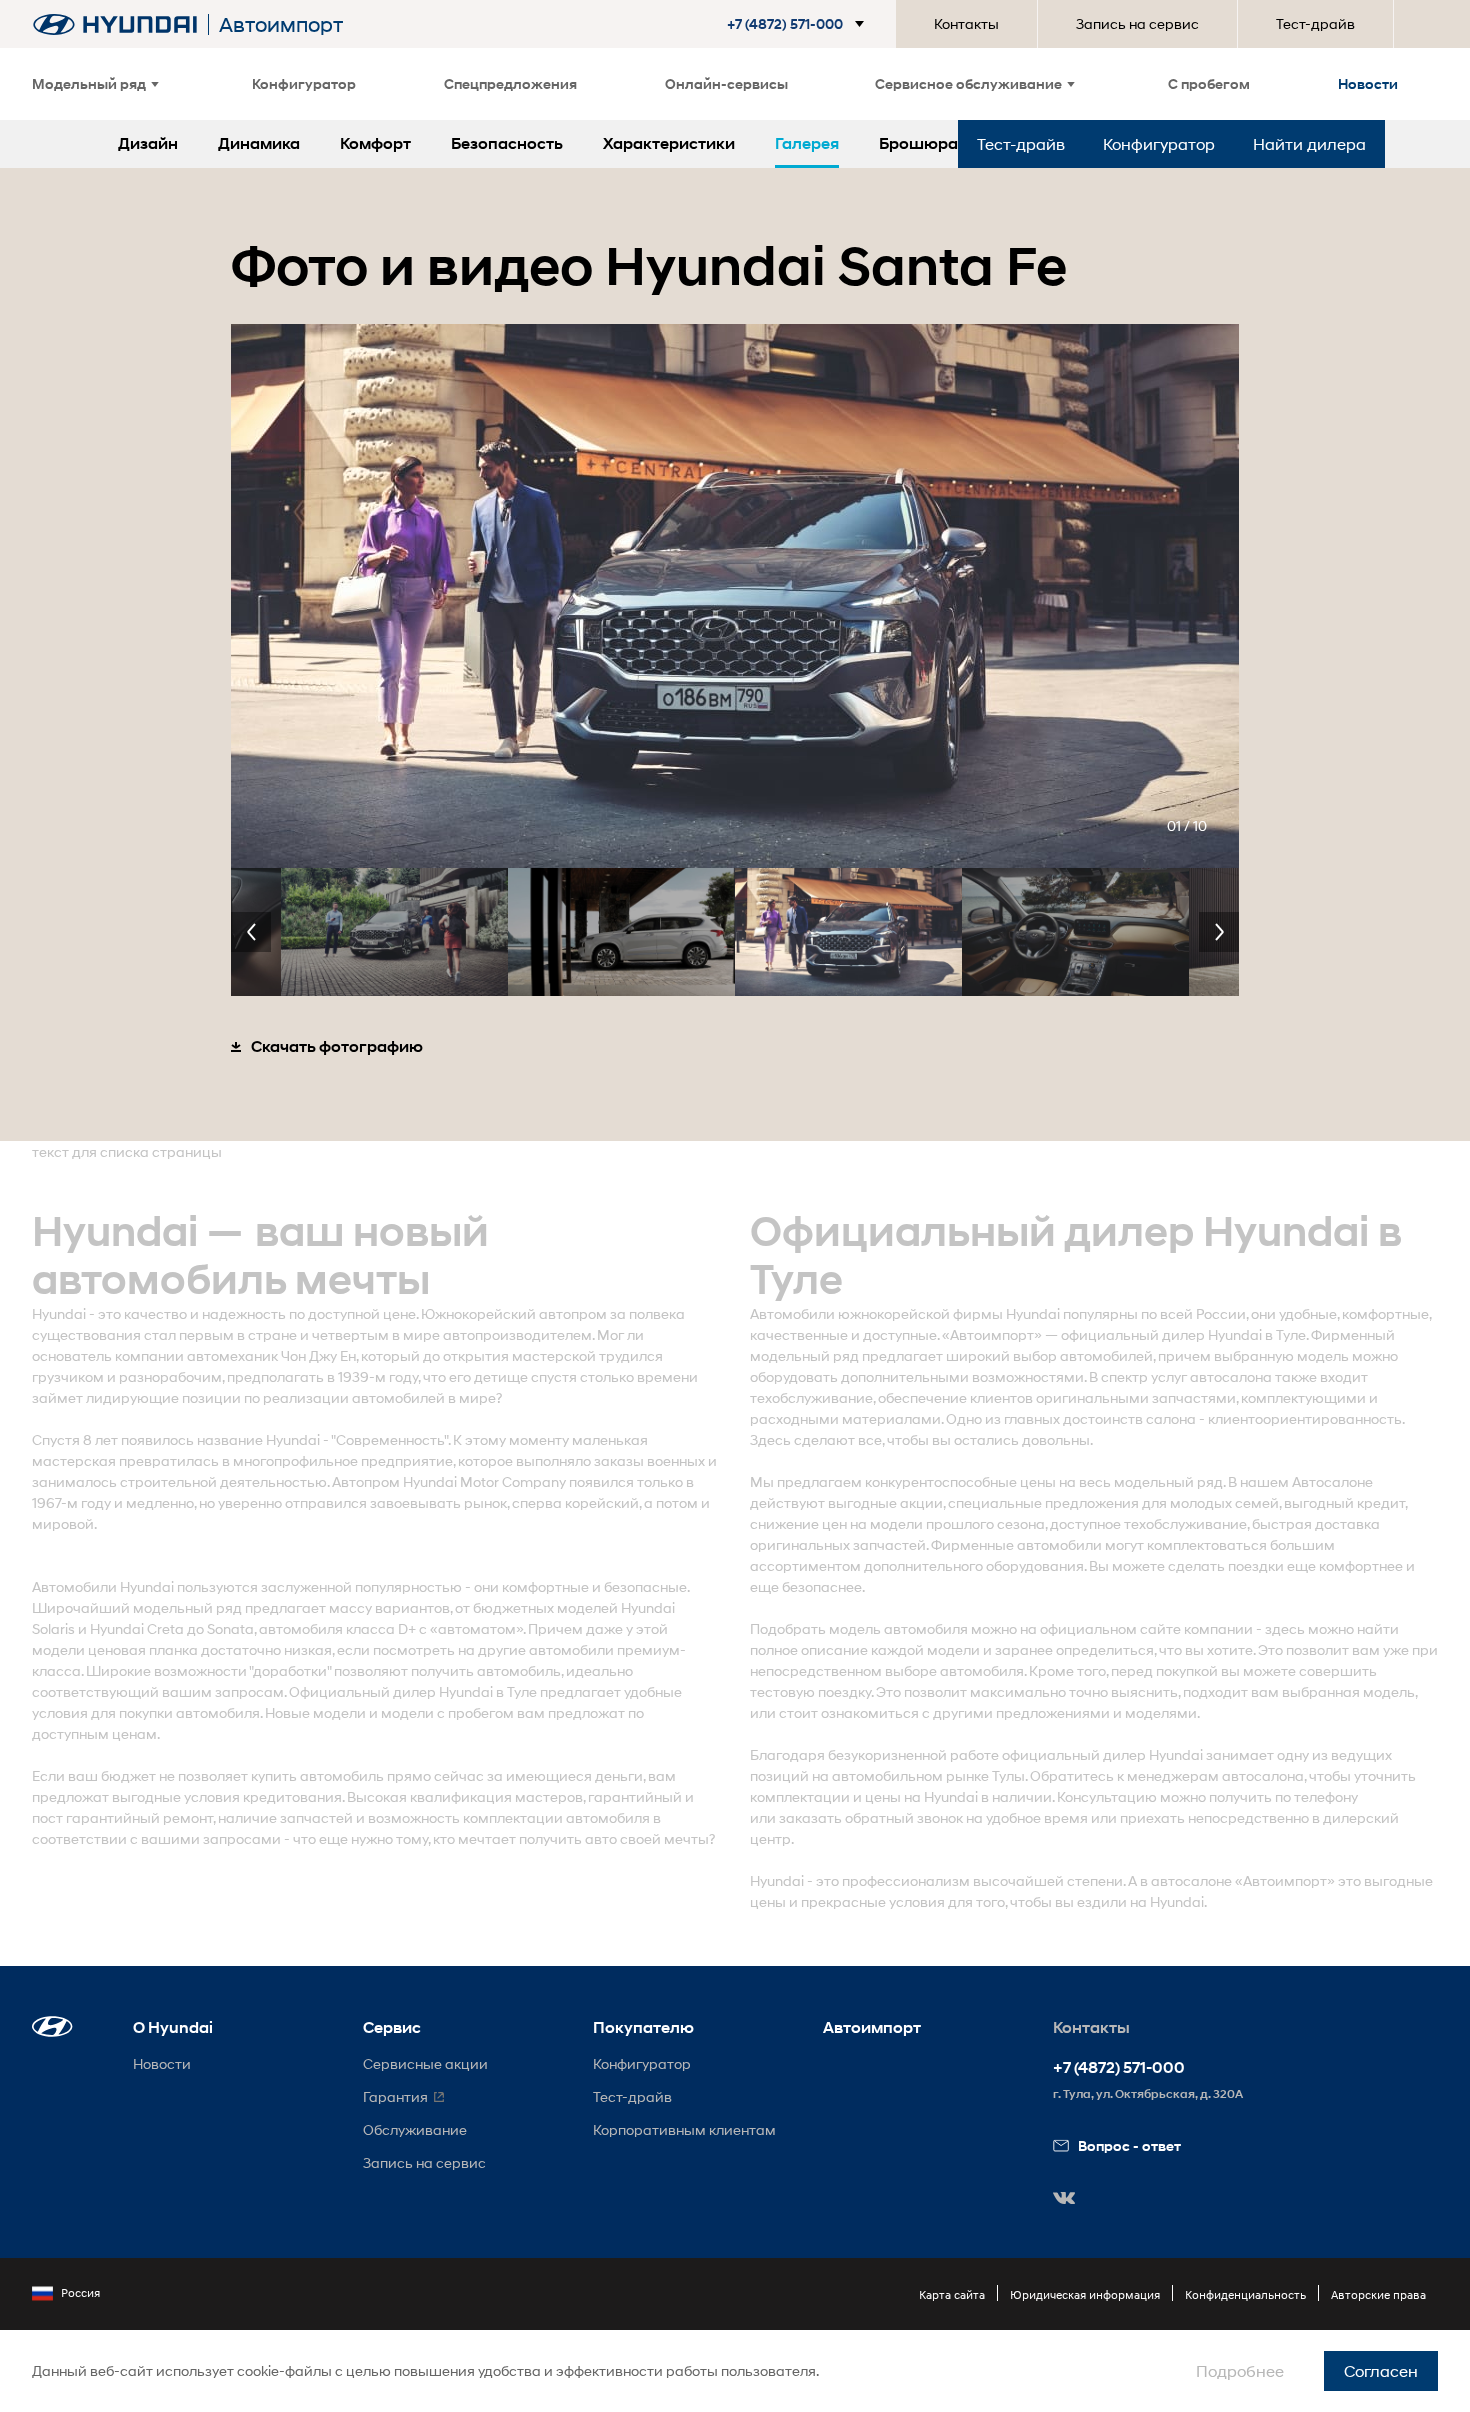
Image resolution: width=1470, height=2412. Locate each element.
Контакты (966, 23)
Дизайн (148, 143)
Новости (1368, 83)
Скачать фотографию (337, 1046)
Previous (251, 932)
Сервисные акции (425, 2063)
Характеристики (669, 143)
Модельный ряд (89, 83)
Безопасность (507, 143)
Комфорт (375, 143)
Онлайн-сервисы (726, 83)
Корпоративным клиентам (684, 2129)
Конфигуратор (304, 83)
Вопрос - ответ (1129, 2145)
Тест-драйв (1315, 23)
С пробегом (1209, 83)
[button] (799, 24)
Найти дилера (1309, 143)
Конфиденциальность (1245, 2294)
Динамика (259, 143)
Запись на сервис (1137, 23)
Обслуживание (415, 2129)
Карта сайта (952, 2294)
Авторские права (1378, 2294)
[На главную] (115, 24)
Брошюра (918, 143)
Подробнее (1240, 2370)
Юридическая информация (1085, 2294)
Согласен (1381, 2370)
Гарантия (395, 2096)
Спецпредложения (510, 83)
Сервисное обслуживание (968, 83)
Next (1219, 932)
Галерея (807, 143)
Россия (80, 2292)
